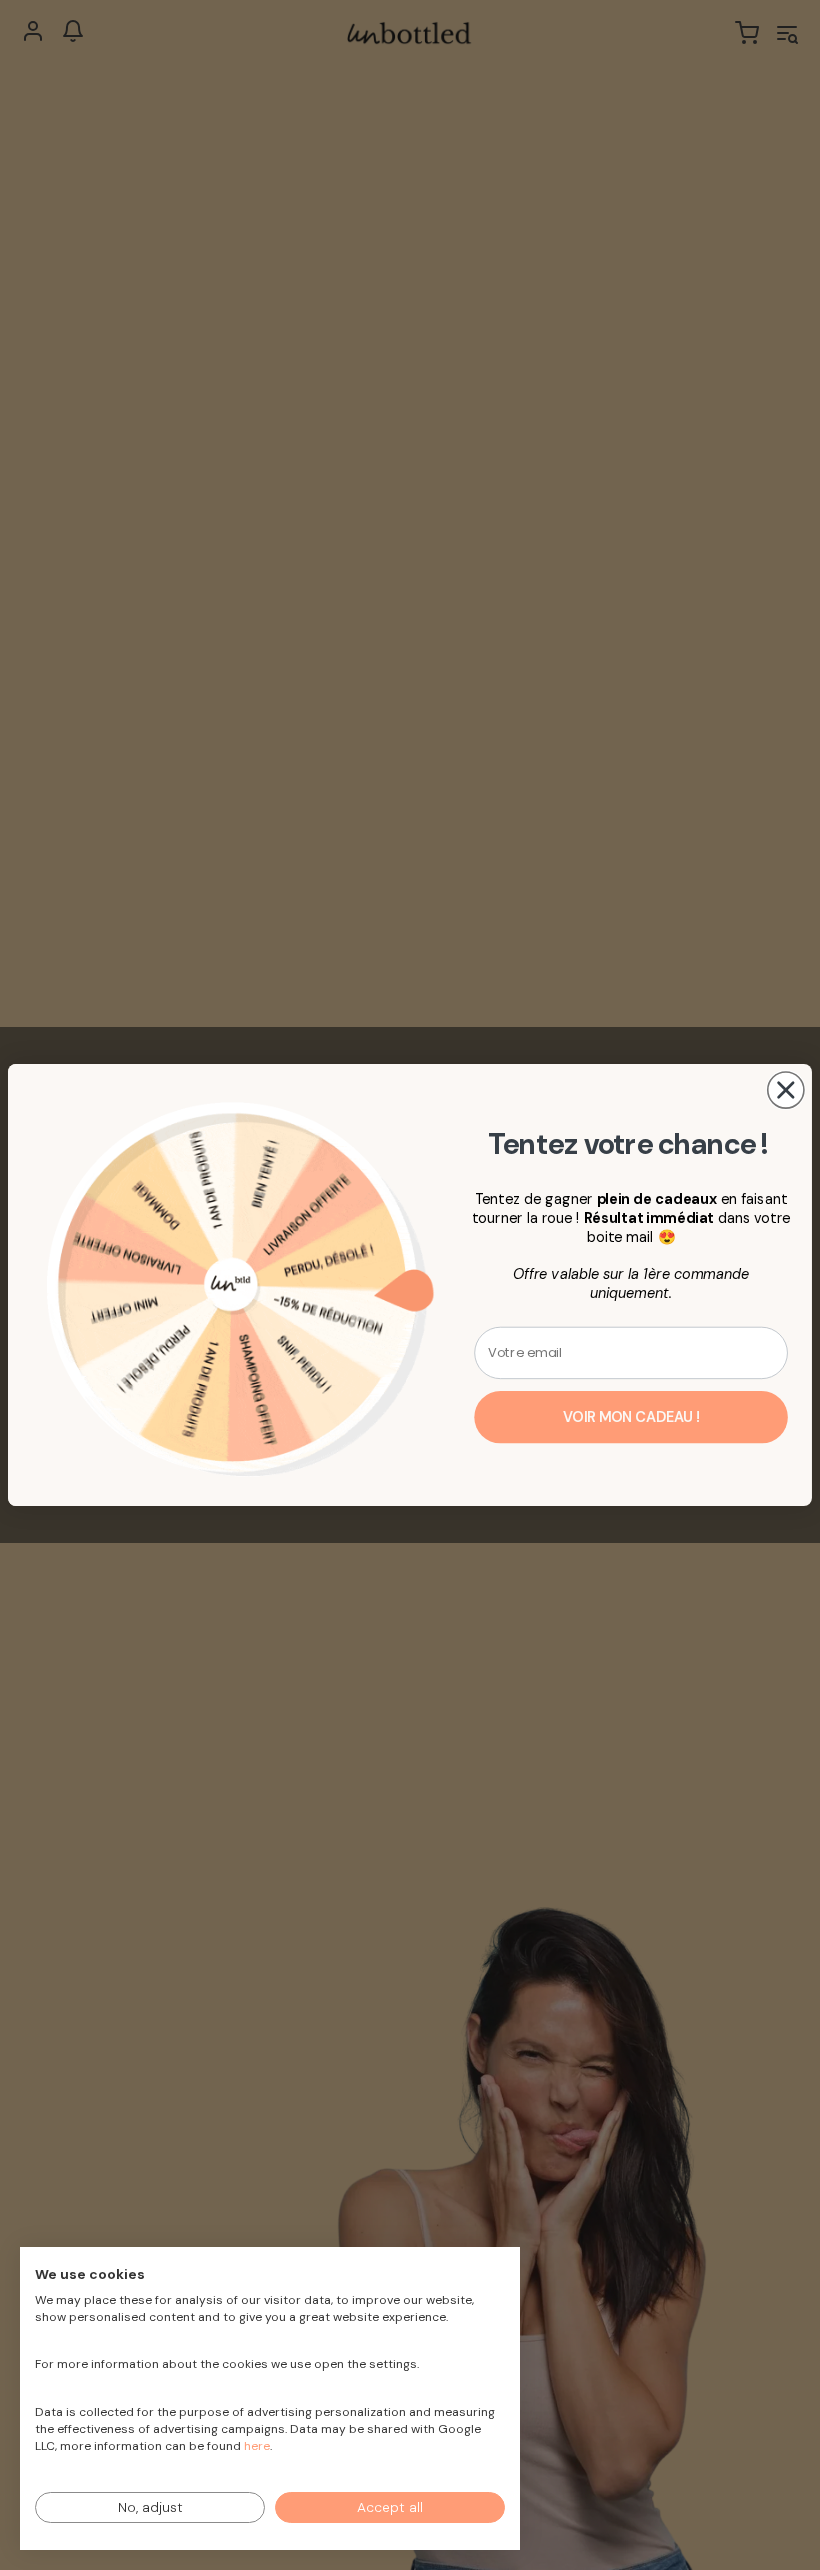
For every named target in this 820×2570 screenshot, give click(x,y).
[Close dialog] (786, 1090)
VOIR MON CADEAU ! (631, 1417)
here (257, 2446)
